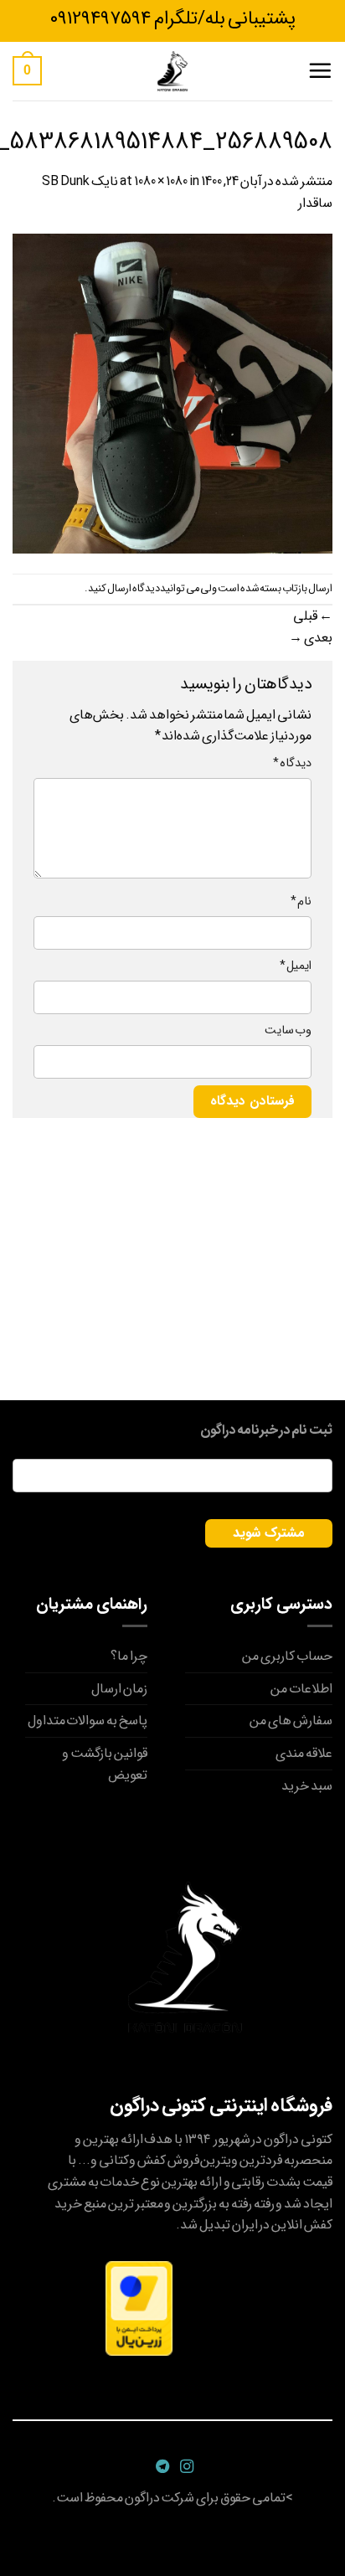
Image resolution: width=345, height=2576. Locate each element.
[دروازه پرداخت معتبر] (139, 2308)
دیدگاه (292, 763)
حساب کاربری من (287, 1656)
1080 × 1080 (161, 181)
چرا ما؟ (129, 1656)
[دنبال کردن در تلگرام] (160, 2467)
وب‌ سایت (288, 1030)
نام (301, 902)
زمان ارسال (119, 1689)
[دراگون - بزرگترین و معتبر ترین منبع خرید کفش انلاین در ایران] (172, 71)
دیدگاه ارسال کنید (124, 589)
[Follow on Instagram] (185, 2467)
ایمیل (296, 966)
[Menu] (320, 70)
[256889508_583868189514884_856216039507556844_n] (172, 393)
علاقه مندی (304, 1753)
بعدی (311, 638)
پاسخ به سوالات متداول (88, 1721)
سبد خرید (307, 1786)
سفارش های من (291, 1721)
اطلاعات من (301, 1689)
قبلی (313, 616)
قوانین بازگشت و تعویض (105, 1764)
